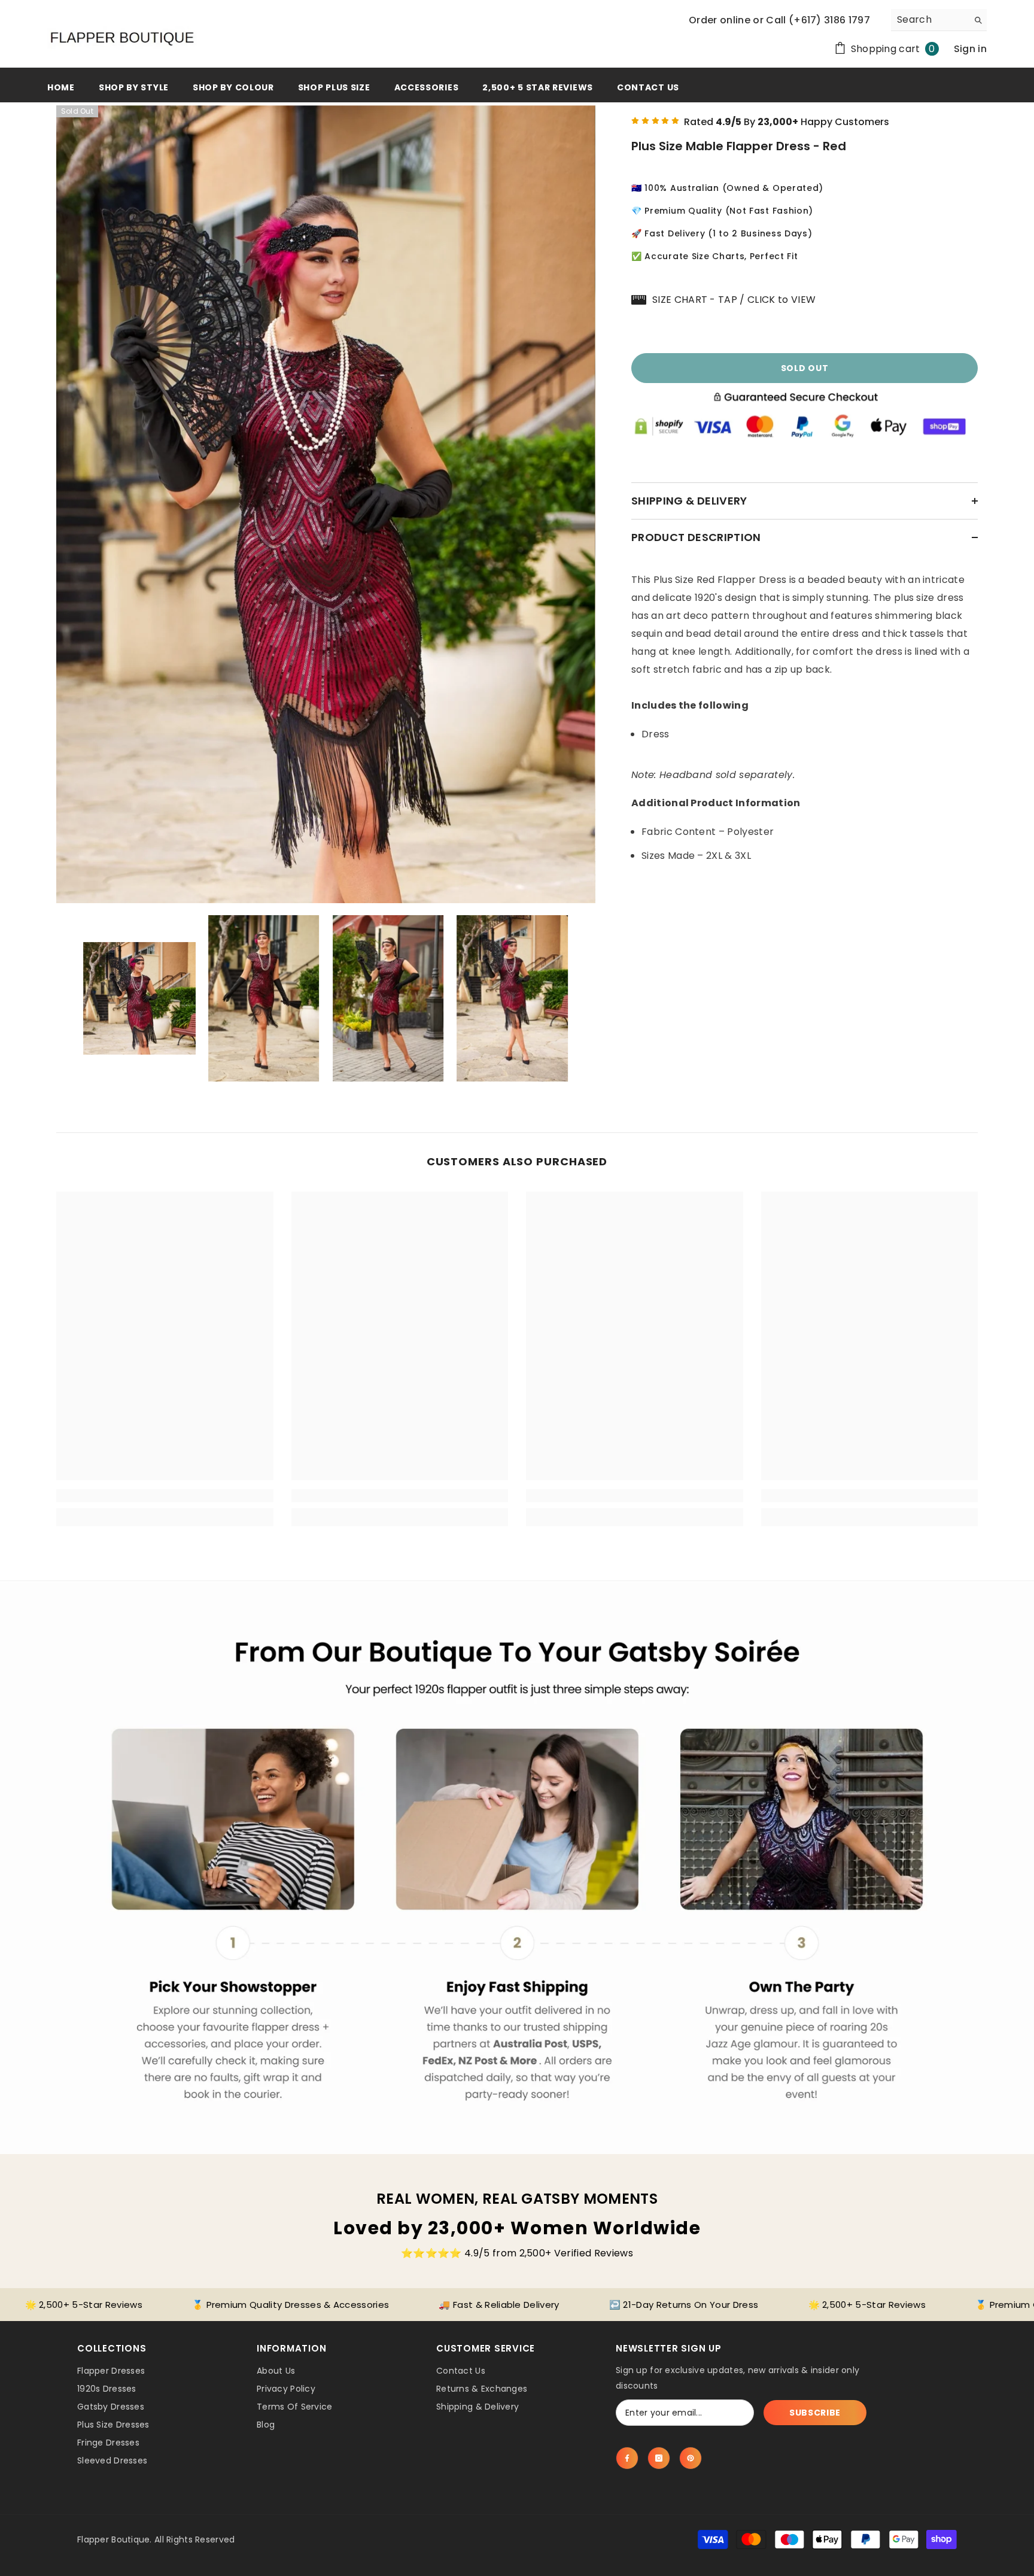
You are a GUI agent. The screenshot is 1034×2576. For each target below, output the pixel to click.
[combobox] (930, 20)
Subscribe (815, 2413)
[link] (165, 1496)
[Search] (939, 20)
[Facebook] (627, 2458)
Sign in (970, 49)
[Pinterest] (691, 2458)
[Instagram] (659, 2458)
